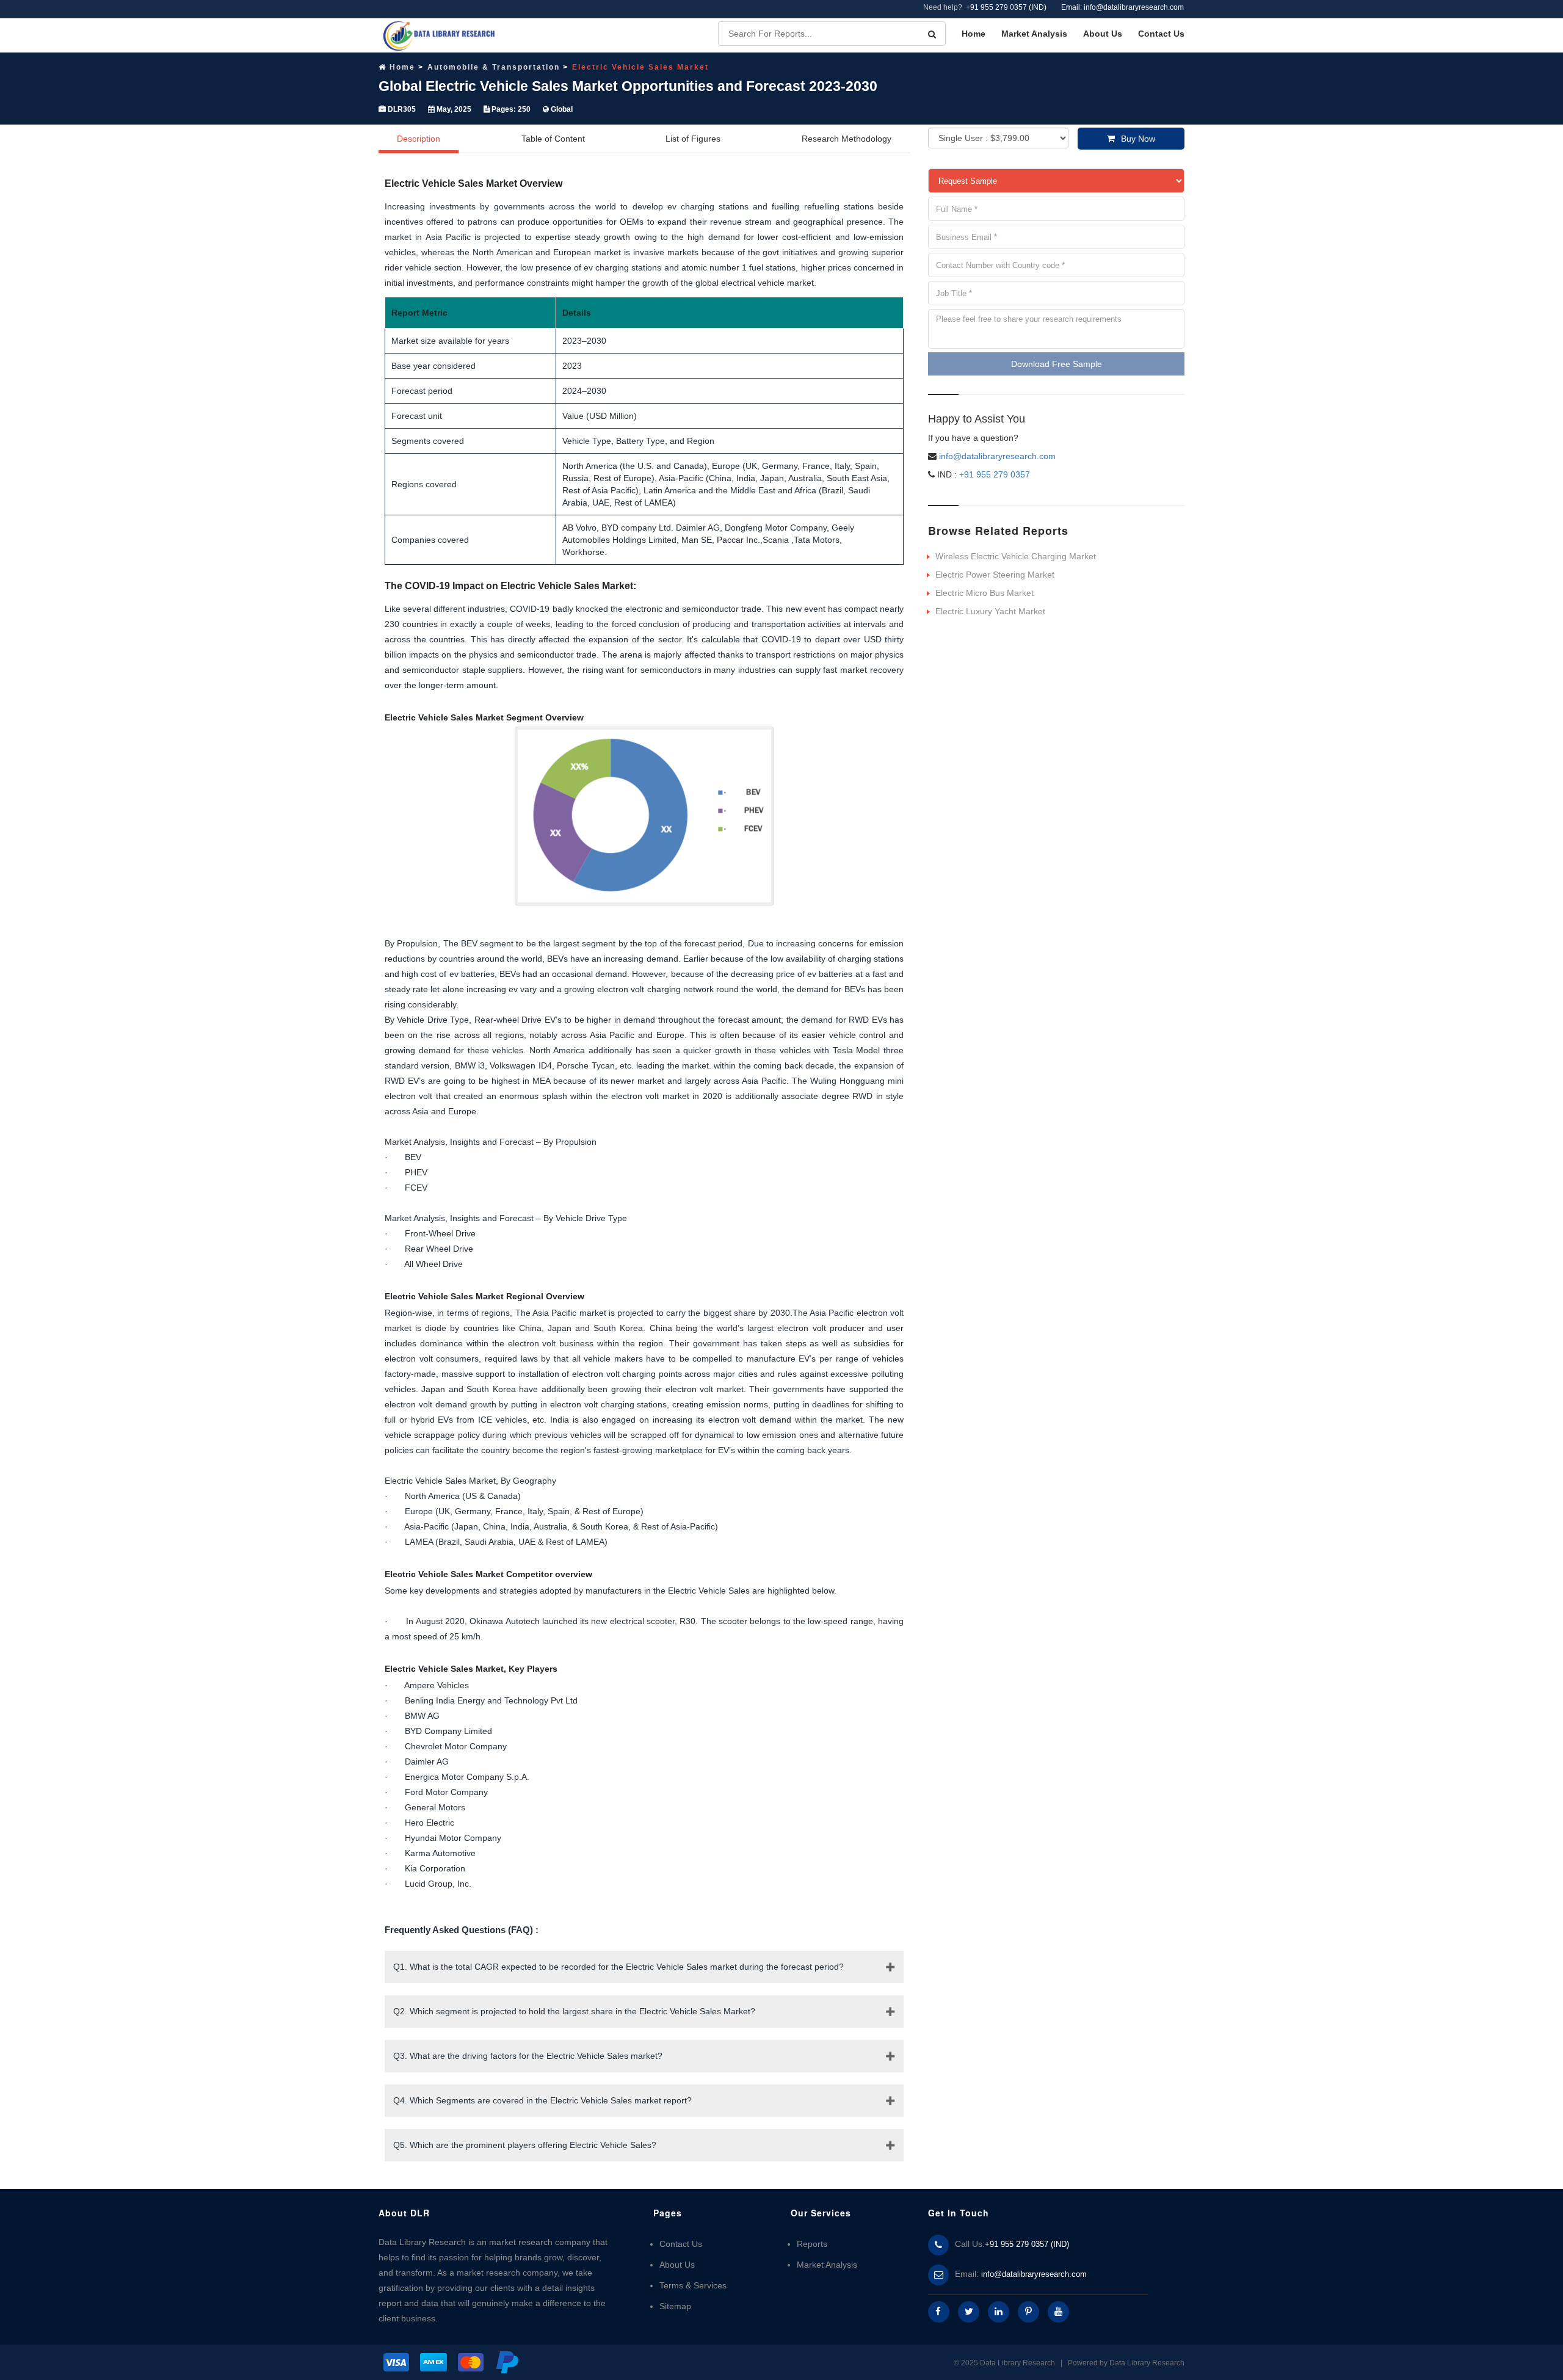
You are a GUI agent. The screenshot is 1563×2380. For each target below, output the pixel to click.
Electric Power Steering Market (995, 575)
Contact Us (1161, 34)
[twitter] (969, 2312)
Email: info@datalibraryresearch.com (1122, 7)
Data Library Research (1147, 2363)
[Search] (932, 34)
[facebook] (939, 2312)
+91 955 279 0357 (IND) (1006, 7)
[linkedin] (999, 2312)
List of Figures (693, 139)
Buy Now (1138, 139)
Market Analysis (1034, 34)
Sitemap (675, 2306)
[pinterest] (1028, 2312)
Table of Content (553, 139)
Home (974, 34)
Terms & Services (693, 2285)
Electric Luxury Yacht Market (990, 611)
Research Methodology (847, 139)
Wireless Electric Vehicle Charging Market (1016, 556)
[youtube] (1058, 2312)
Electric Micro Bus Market (985, 593)
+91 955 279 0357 (993, 474)
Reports (812, 2244)
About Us (1103, 34)
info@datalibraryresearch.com (997, 456)
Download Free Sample (1057, 364)
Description (419, 139)
